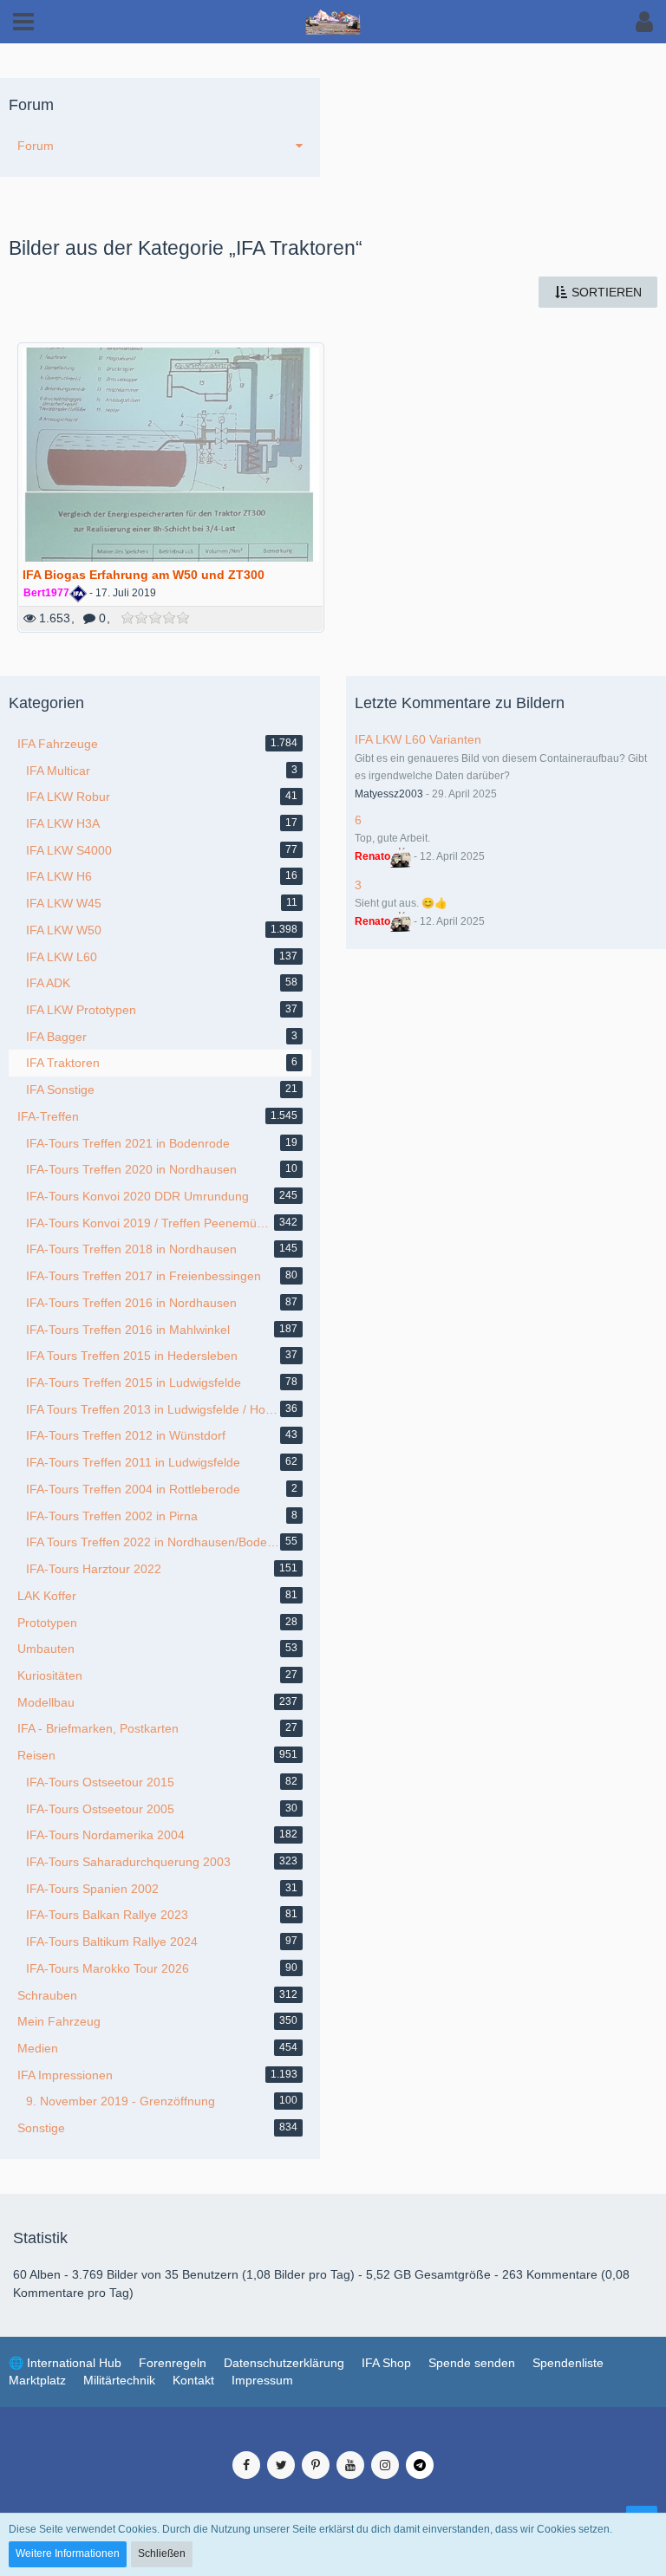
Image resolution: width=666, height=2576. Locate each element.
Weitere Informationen (68, 2553)
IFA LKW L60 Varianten (418, 739)
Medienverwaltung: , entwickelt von (333, 2433)
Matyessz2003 (389, 794)
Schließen (162, 2553)
